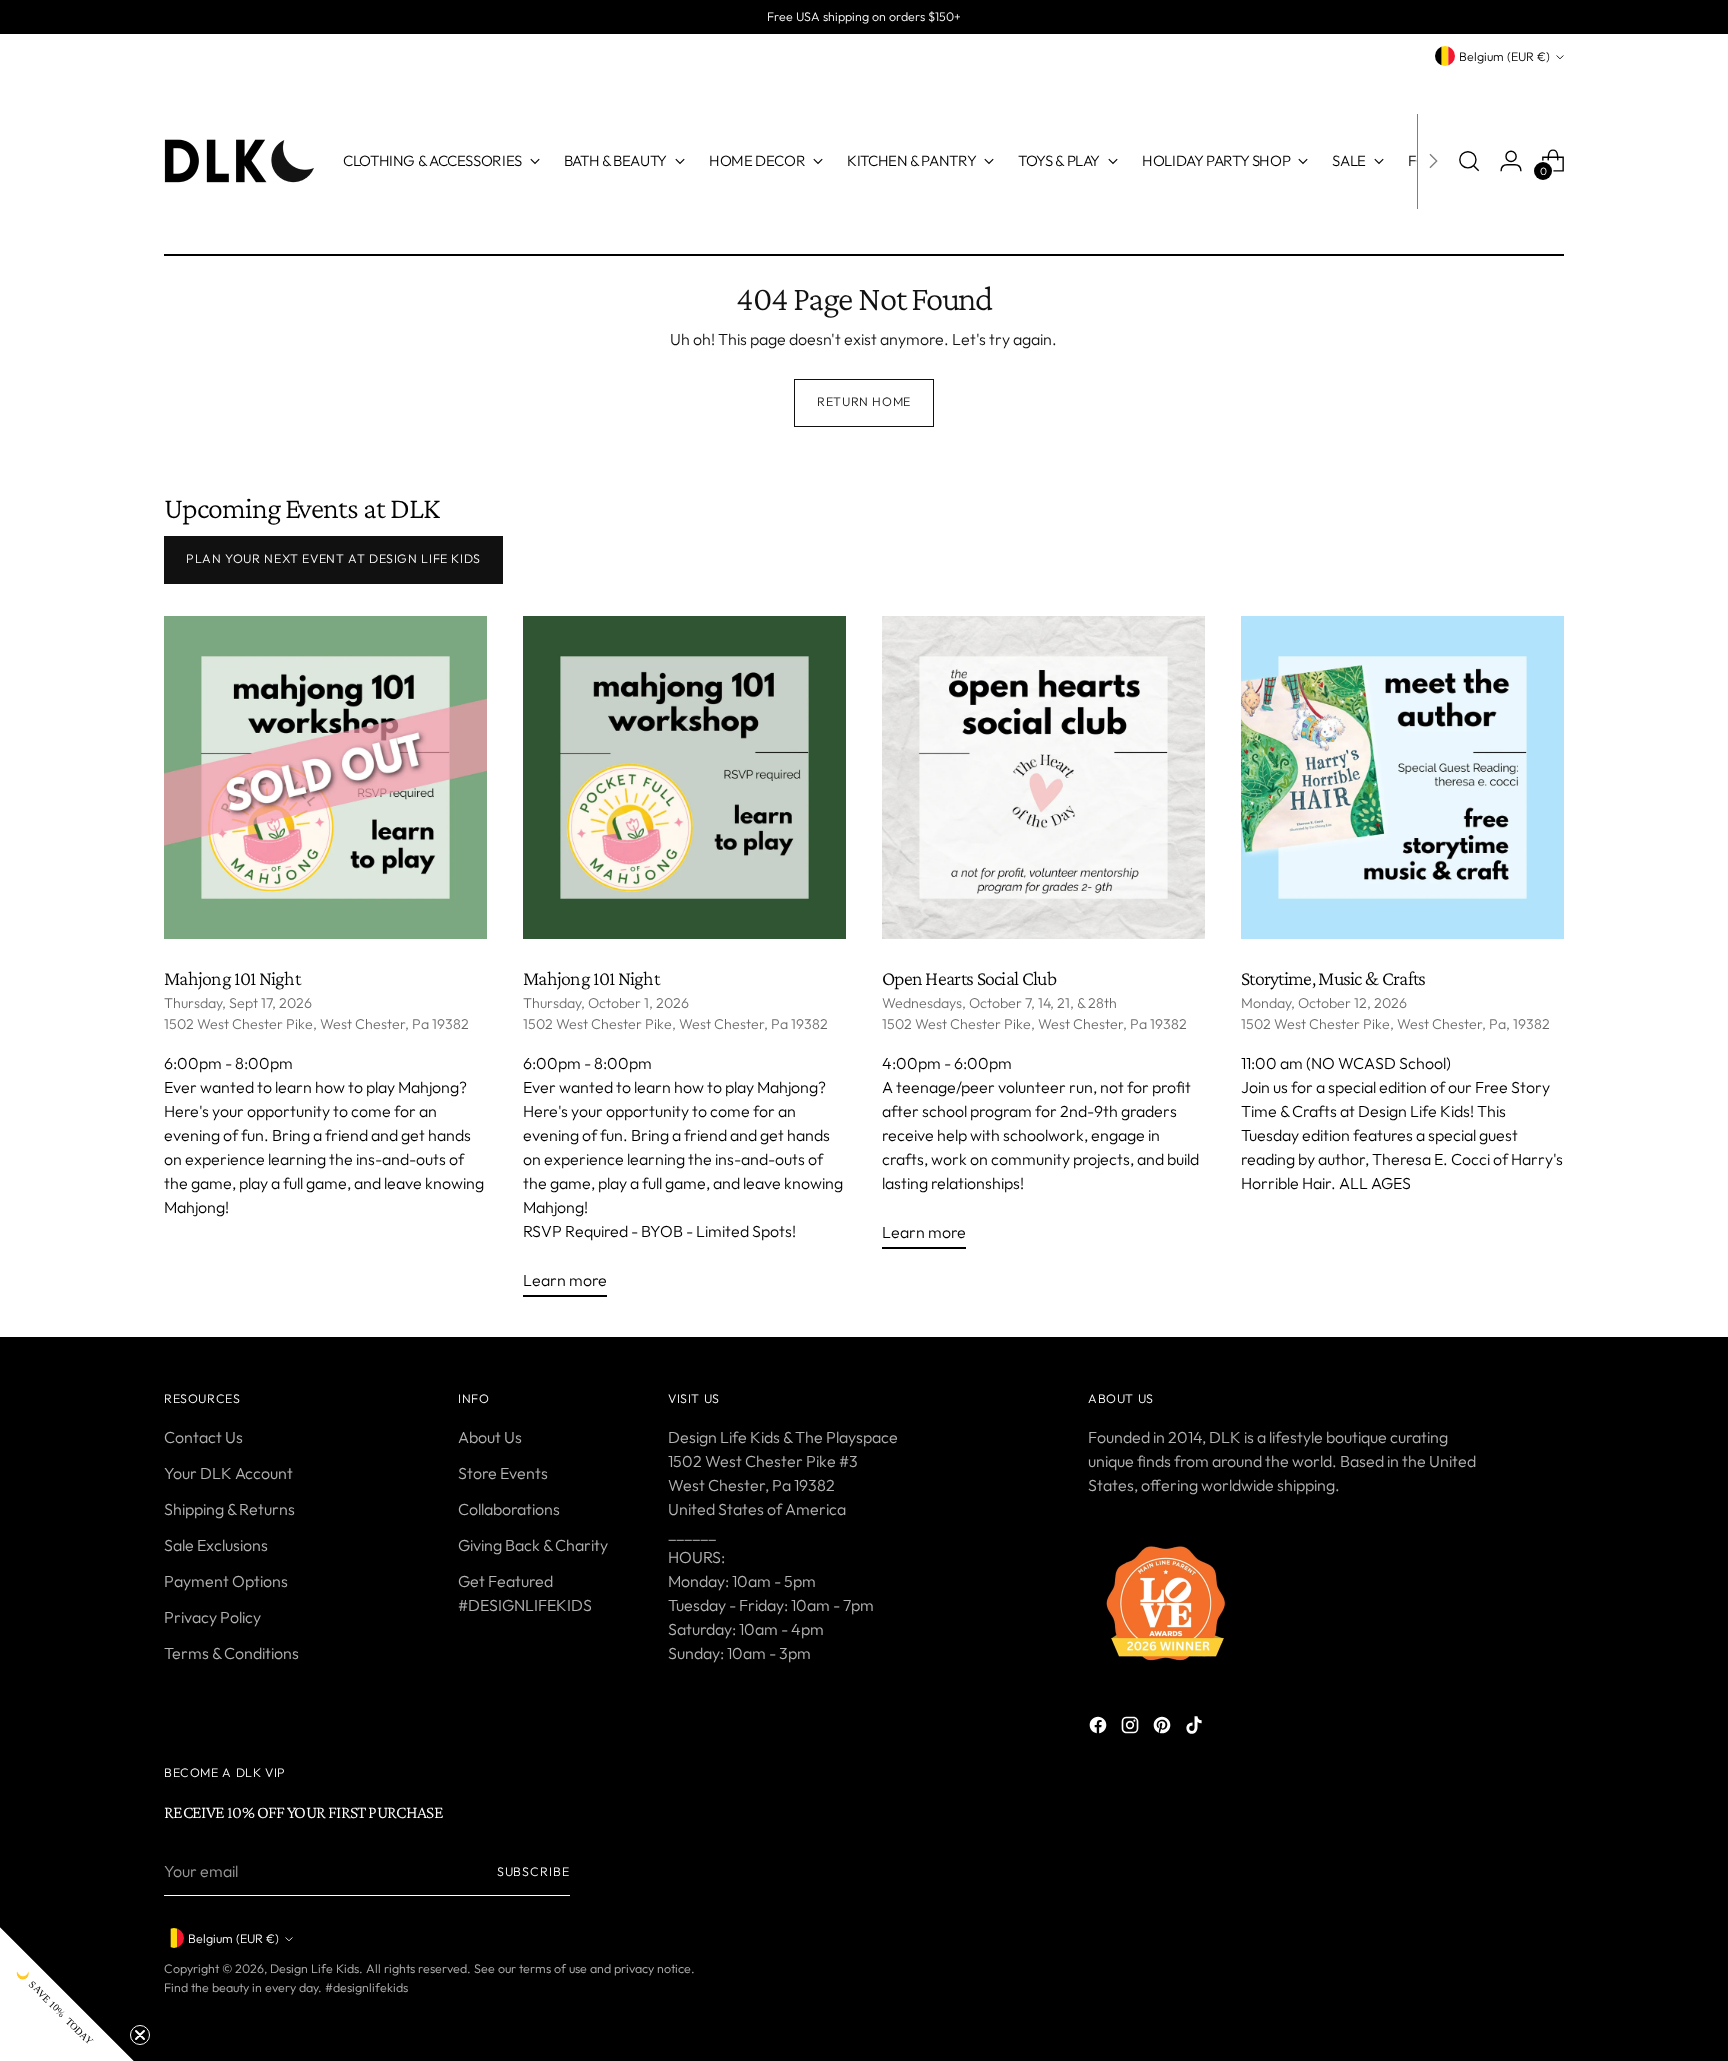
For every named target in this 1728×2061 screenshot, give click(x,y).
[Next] (1433, 161)
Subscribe (533, 1871)
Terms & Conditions (231, 1653)
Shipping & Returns (229, 1509)
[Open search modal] (1469, 161)
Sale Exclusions (216, 1545)
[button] (67, 1994)
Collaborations (509, 1509)
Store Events (503, 1473)
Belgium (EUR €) (1504, 56)
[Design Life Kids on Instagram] (1132, 1728)
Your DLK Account (228, 1473)
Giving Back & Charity (533, 1545)
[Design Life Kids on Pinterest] (1164, 1728)
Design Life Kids (314, 1968)
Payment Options (226, 1581)
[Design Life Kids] (239, 161)
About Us (490, 1437)
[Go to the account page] (1511, 161)
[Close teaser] (140, 2035)
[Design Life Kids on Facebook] (1100, 1728)
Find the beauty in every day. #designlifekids (286, 1987)
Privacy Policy (212, 1617)
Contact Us (203, 1437)
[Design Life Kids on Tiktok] (1196, 1728)
